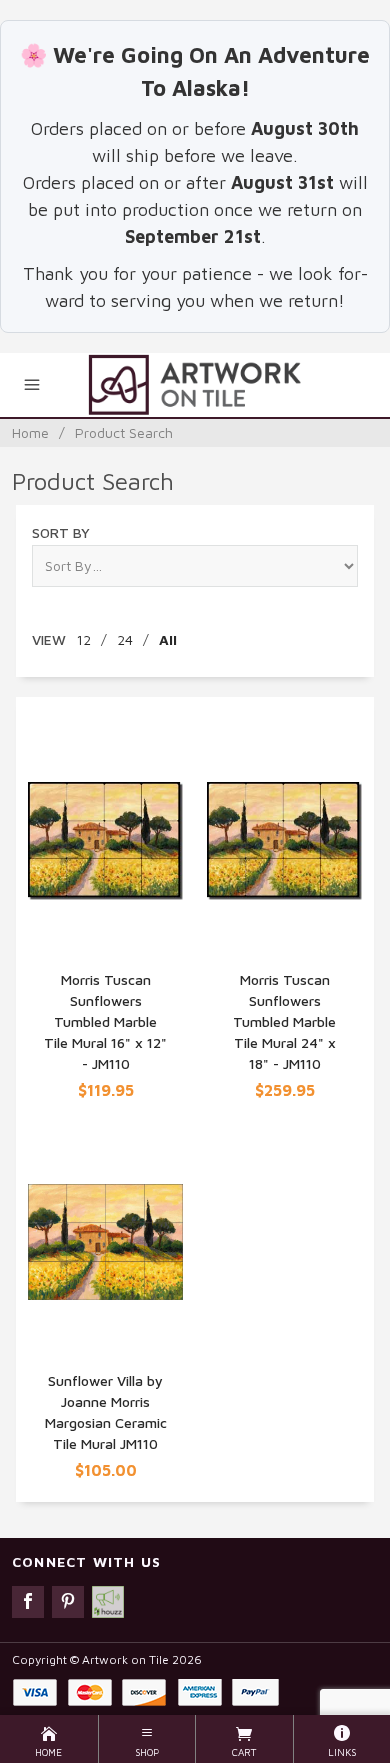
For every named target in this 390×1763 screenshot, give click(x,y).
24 (125, 639)
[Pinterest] (68, 1602)
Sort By (61, 532)
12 (83, 639)
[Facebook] (28, 1602)
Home (30, 432)
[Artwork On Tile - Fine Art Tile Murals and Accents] (194, 385)
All (168, 639)
